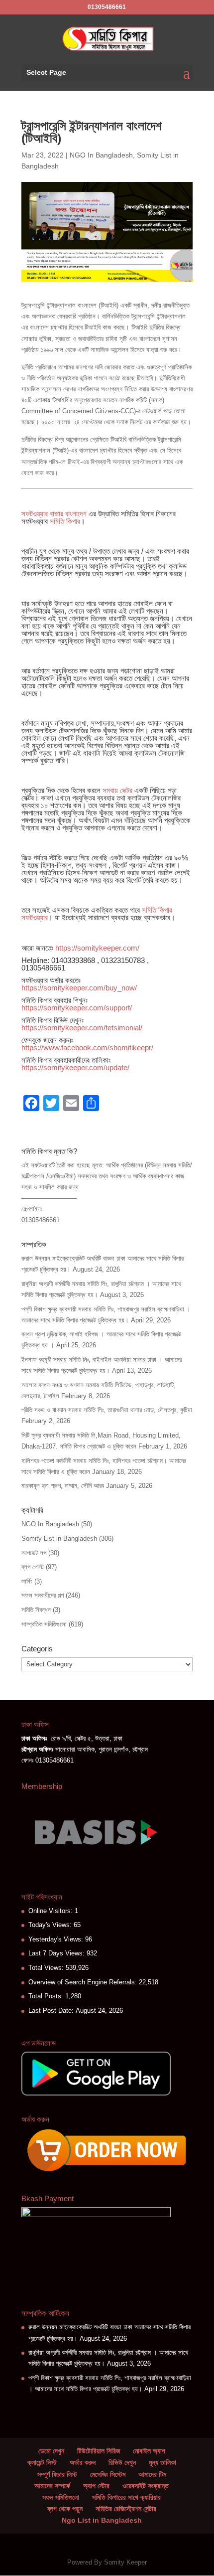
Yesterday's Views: (57, 1939)
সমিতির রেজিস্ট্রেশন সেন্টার (126, 2509)
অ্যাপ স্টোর (96, 2486)
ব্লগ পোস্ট (33, 1567)
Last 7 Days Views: (57, 1953)
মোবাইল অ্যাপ (149, 2451)
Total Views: (47, 1968)
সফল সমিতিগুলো (61, 2497)
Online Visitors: (52, 1911)
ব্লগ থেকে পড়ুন (65, 2509)
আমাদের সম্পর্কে (52, 2486)
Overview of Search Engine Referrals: (84, 1982)
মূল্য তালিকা (162, 2462)
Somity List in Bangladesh (59, 1538)
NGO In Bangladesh (101, 155)
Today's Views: (51, 1925)
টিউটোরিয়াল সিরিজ (99, 2451)
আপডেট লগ (34, 1553)
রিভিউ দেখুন (122, 2462)
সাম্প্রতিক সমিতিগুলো (44, 1624)
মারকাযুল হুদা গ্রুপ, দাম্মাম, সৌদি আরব (63, 1486)
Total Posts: (47, 1996)
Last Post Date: (52, 2011)
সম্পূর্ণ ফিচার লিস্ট (57, 2474)
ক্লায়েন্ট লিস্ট (42, 2462)
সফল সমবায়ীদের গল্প (43, 1595)
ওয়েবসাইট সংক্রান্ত (146, 2486)
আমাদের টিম (152, 2474)
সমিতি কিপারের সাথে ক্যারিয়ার (126, 2497)
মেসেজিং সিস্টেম (108, 2474)
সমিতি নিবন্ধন (36, 1610)
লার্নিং (27, 1581)
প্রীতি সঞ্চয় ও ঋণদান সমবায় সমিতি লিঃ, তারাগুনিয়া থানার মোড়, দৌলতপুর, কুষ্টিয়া (107, 1410)
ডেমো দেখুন (51, 2451)
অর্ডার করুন (83, 2462)
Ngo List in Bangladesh (102, 2520)
